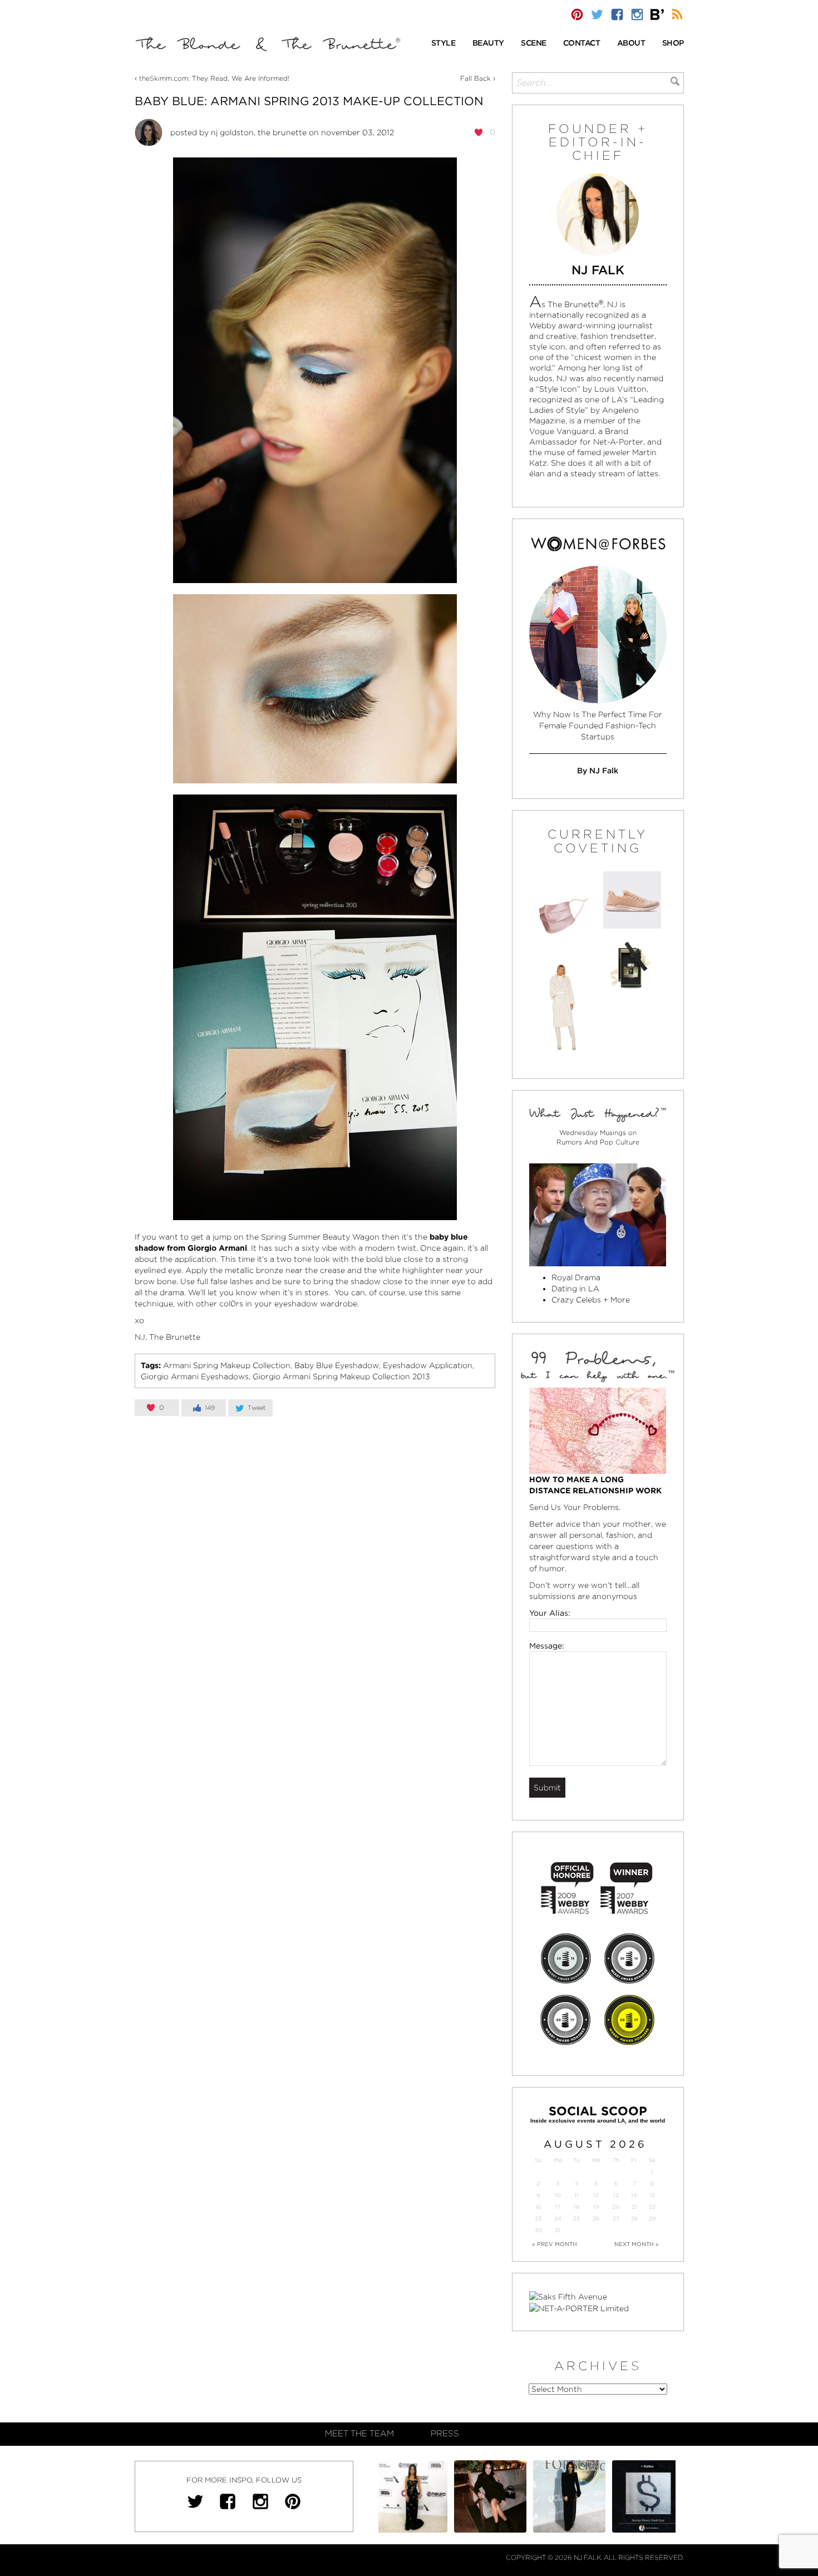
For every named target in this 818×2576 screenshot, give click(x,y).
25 (576, 2219)
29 (652, 2219)
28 (634, 2219)
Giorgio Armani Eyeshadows (195, 1376)
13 (616, 2195)
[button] (444, 44)
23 (538, 2219)
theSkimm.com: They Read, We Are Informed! (214, 78)
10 (558, 2195)
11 (576, 2195)
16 (538, 2207)
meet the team (359, 2434)
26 (596, 2219)
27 (616, 2219)
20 (616, 2207)
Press (445, 2434)
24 (558, 2219)
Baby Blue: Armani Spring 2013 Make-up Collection (309, 101)
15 (652, 2195)
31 (558, 2230)
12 (596, 2195)
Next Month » (637, 2244)
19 (596, 2207)
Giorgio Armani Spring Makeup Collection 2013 (341, 1376)
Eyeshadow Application (428, 1365)
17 (558, 2207)
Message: (547, 1646)
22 (652, 2207)
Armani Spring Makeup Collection (227, 1365)
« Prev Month (555, 2244)
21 (634, 2207)
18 (576, 2207)
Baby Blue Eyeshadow (337, 1365)
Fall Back (475, 78)
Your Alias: (550, 1613)
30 (538, 2230)
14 (634, 2195)
